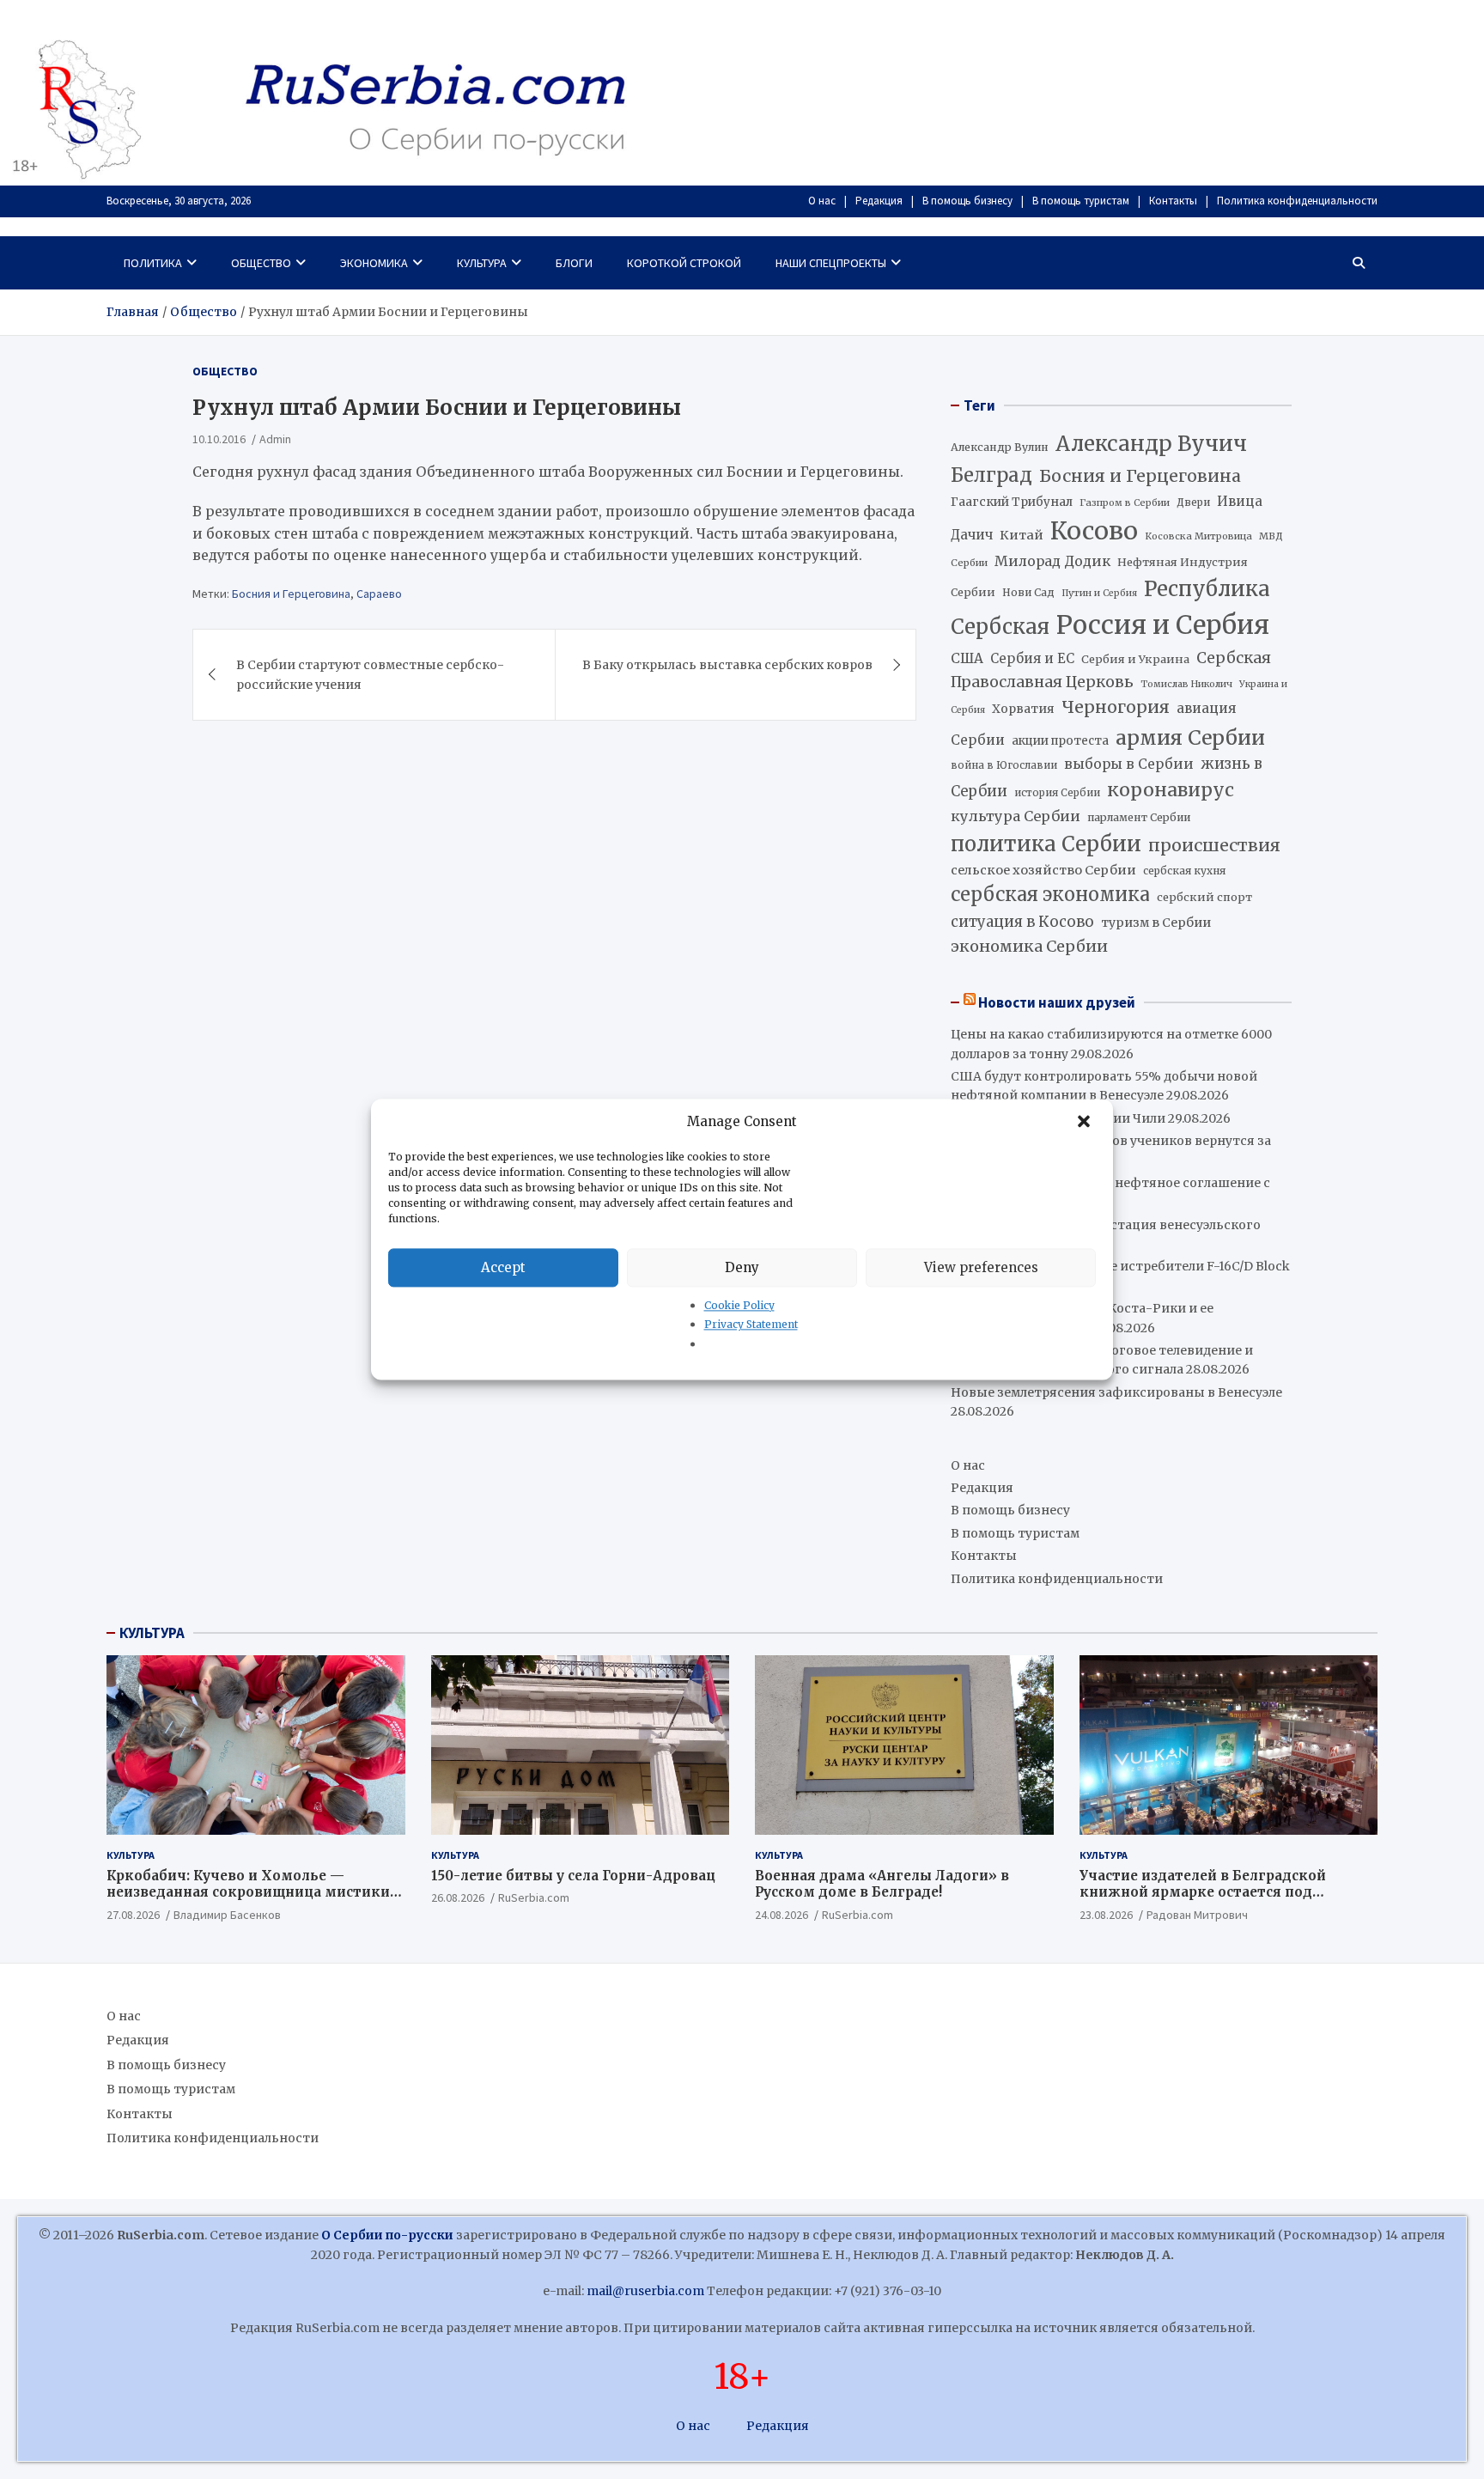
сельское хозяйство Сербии (1043, 870)
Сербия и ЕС (1032, 658)
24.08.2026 (782, 1915)
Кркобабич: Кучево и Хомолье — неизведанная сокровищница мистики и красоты (255, 1892)
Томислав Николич (1186, 684)
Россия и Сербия (1163, 625)
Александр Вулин (1000, 447)
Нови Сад (1028, 592)
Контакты (1173, 201)
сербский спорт (1204, 897)
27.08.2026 (133, 1915)
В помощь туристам (1081, 201)
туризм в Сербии (1156, 923)
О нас (822, 201)
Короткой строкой (684, 263)
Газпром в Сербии (1125, 502)
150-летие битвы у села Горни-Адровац (573, 1876)
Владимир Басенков (227, 1915)
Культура (482, 263)
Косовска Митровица (1198, 536)
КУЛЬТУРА (152, 1633)
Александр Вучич (1151, 444)
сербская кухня (1184, 871)
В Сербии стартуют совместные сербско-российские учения (370, 673)
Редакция (879, 201)
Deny (742, 1267)
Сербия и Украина (1135, 659)
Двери (1193, 502)
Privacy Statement (751, 1325)
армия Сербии (1190, 737)
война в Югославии (1004, 765)
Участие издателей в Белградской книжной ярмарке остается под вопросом (1203, 1892)
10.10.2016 (219, 438)
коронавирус (1171, 790)
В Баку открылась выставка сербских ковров (727, 664)
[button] (1086, 1122)
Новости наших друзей (1057, 1002)
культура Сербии (1016, 816)
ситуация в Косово (1022, 922)
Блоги (574, 263)
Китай (1022, 535)
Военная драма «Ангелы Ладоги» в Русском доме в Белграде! (882, 1884)
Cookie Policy (739, 1305)
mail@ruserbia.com (645, 2291)
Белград (991, 475)
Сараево (379, 593)
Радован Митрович (1197, 1915)
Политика (153, 263)
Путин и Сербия (1099, 593)
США (967, 658)
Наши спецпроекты (831, 263)
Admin (275, 438)
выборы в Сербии (1129, 764)
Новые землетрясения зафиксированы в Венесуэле (1116, 1392)
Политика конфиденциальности (1297, 201)
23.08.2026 (1106, 1915)
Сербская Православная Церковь (1111, 670)
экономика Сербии (1029, 946)
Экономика (374, 263)
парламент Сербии (1139, 817)
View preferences (981, 1267)
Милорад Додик (1052, 561)
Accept (503, 1267)
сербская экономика (1050, 895)
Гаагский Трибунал (1012, 502)
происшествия (1214, 845)
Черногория (1116, 707)
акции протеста (1060, 741)
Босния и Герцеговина (291, 593)
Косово (1094, 531)
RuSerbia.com (534, 1897)
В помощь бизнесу (967, 201)
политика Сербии (1046, 844)
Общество (261, 263)
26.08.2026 (458, 1897)
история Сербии (1057, 793)
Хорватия (1023, 709)
